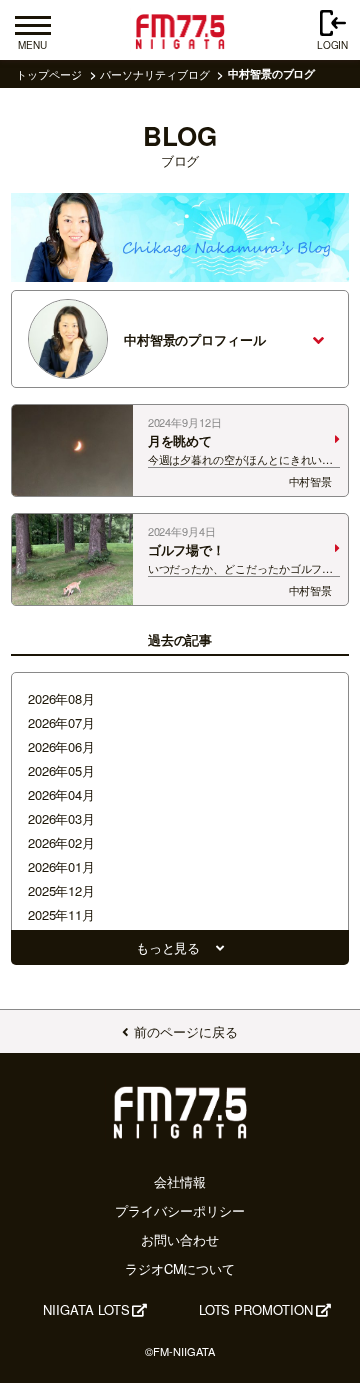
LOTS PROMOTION (256, 1309)
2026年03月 (61, 818)
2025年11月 (61, 914)
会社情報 (180, 1181)
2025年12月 (61, 890)
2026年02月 (61, 842)
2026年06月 (61, 746)
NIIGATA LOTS (86, 1309)
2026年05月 (61, 770)
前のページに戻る (185, 1031)
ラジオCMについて (180, 1268)
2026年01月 (61, 866)
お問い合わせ (180, 1239)
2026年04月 (61, 794)
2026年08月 (61, 698)
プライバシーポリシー (179, 1210)
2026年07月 (61, 722)
